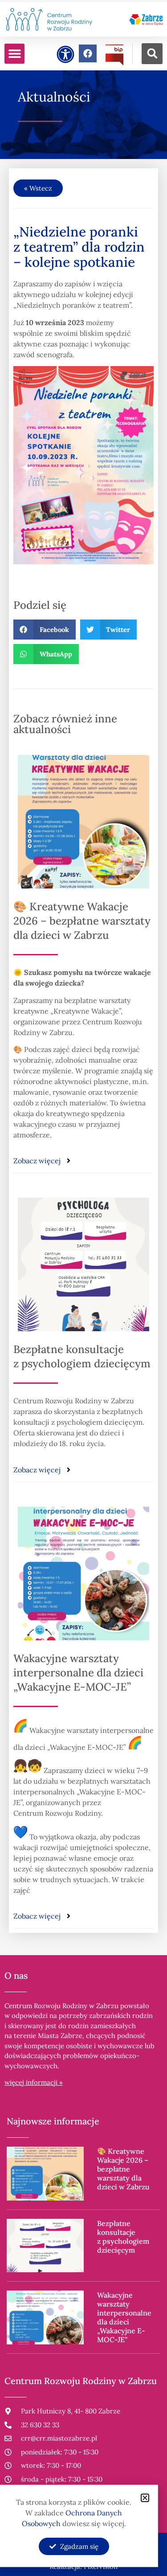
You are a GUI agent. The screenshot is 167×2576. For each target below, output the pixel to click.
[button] (14, 54)
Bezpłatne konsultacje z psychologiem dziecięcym (82, 1356)
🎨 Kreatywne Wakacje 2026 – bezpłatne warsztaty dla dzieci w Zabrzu (82, 921)
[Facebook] (88, 53)
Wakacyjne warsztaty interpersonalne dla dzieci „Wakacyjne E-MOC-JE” (78, 1673)
